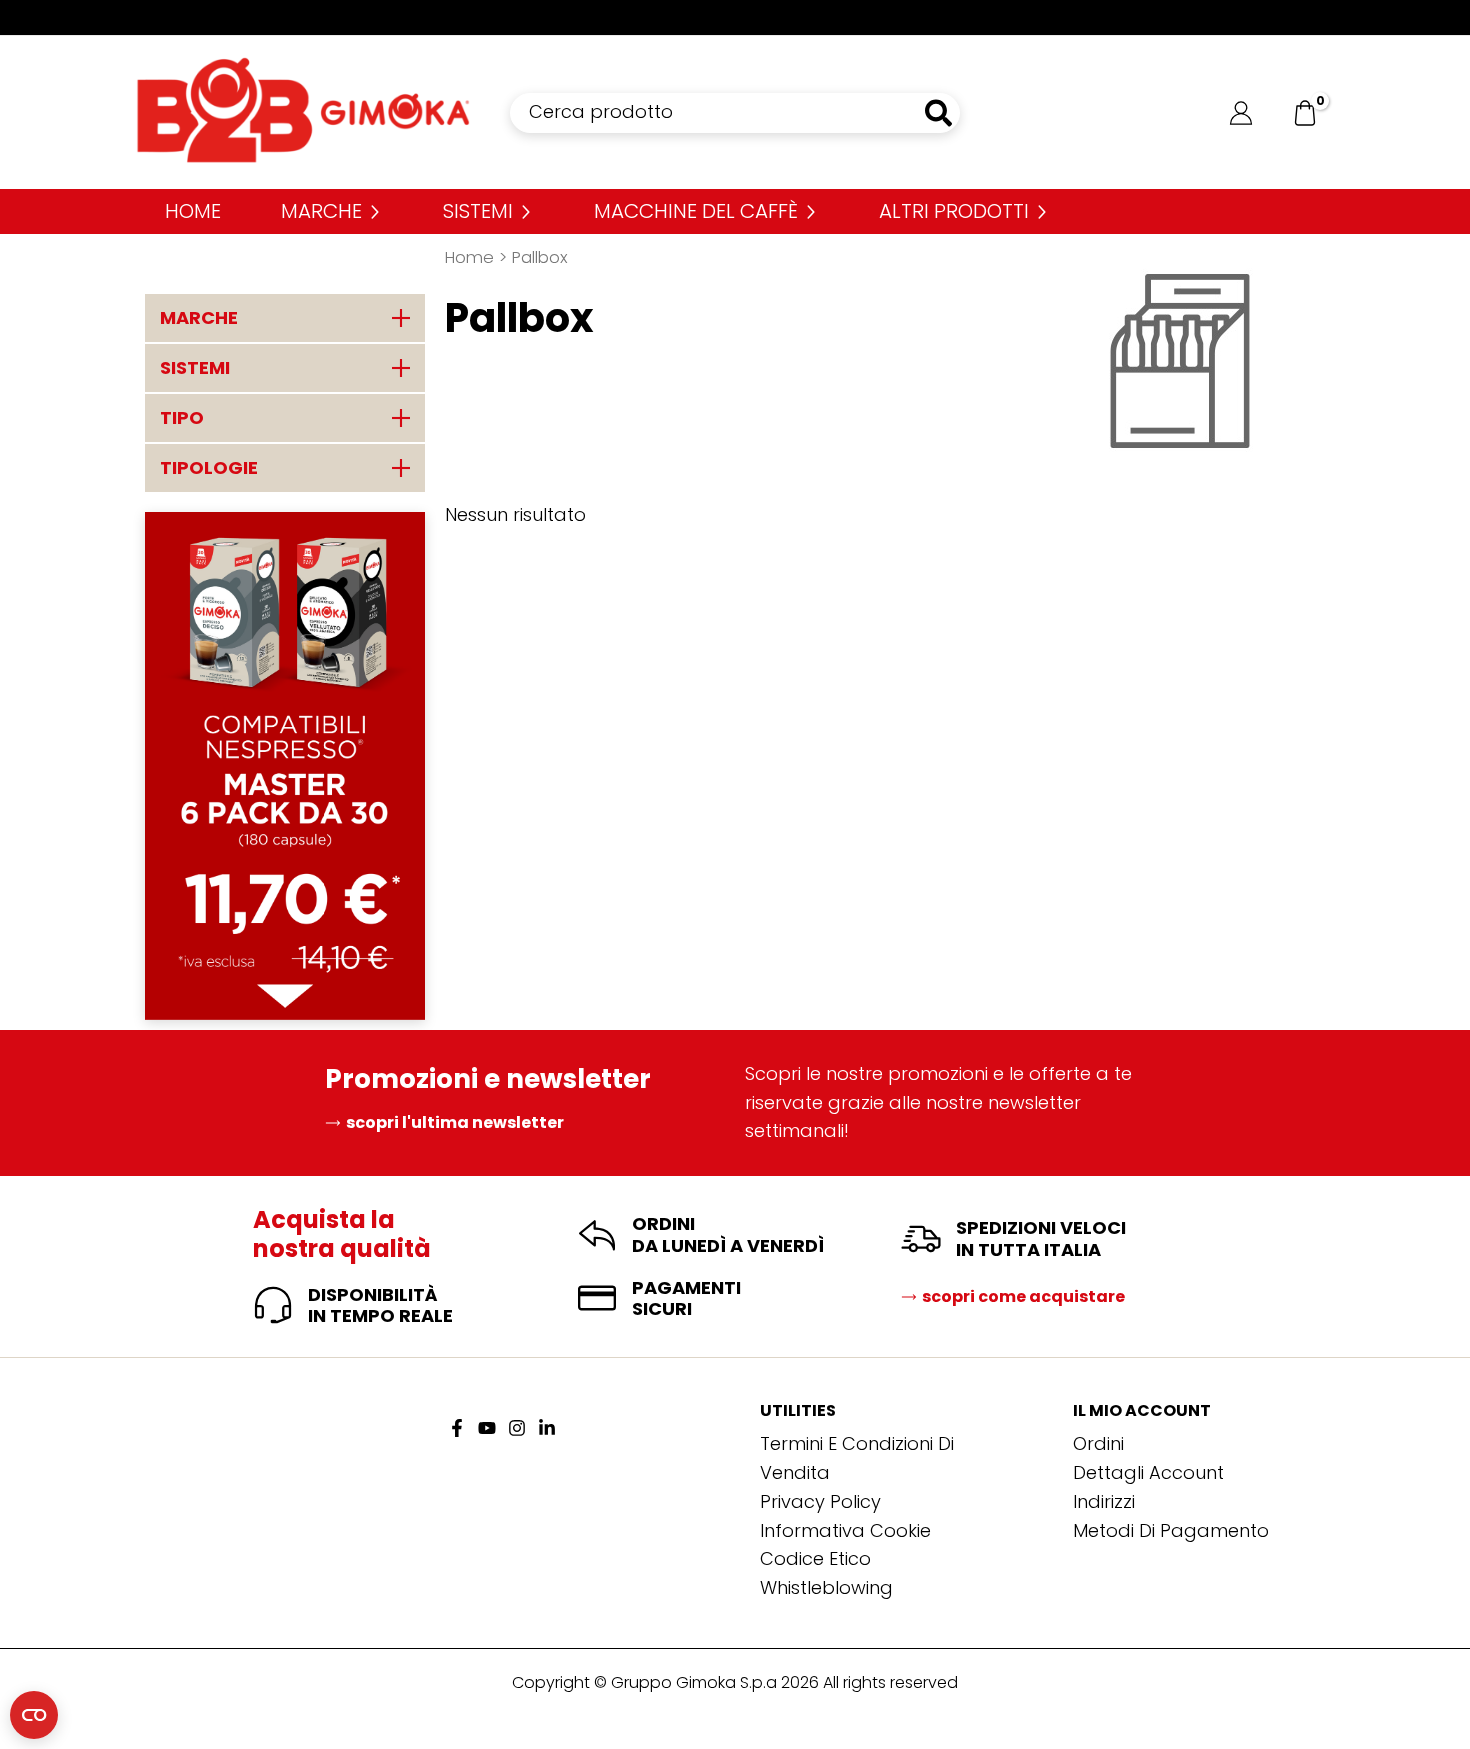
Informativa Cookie (845, 1530)
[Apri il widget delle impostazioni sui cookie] (34, 1715)
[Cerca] (939, 113)
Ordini (1098, 1443)
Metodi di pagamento (1171, 1530)
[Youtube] (487, 1428)
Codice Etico (815, 1558)
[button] (285, 318)
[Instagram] (517, 1428)
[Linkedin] (547, 1428)
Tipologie (209, 467)
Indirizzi (1104, 1501)
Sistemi (195, 367)
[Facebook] (457, 1428)
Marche (199, 317)
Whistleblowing (826, 1587)
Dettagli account (1148, 1472)
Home (469, 257)
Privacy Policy (820, 1501)
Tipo (182, 417)
